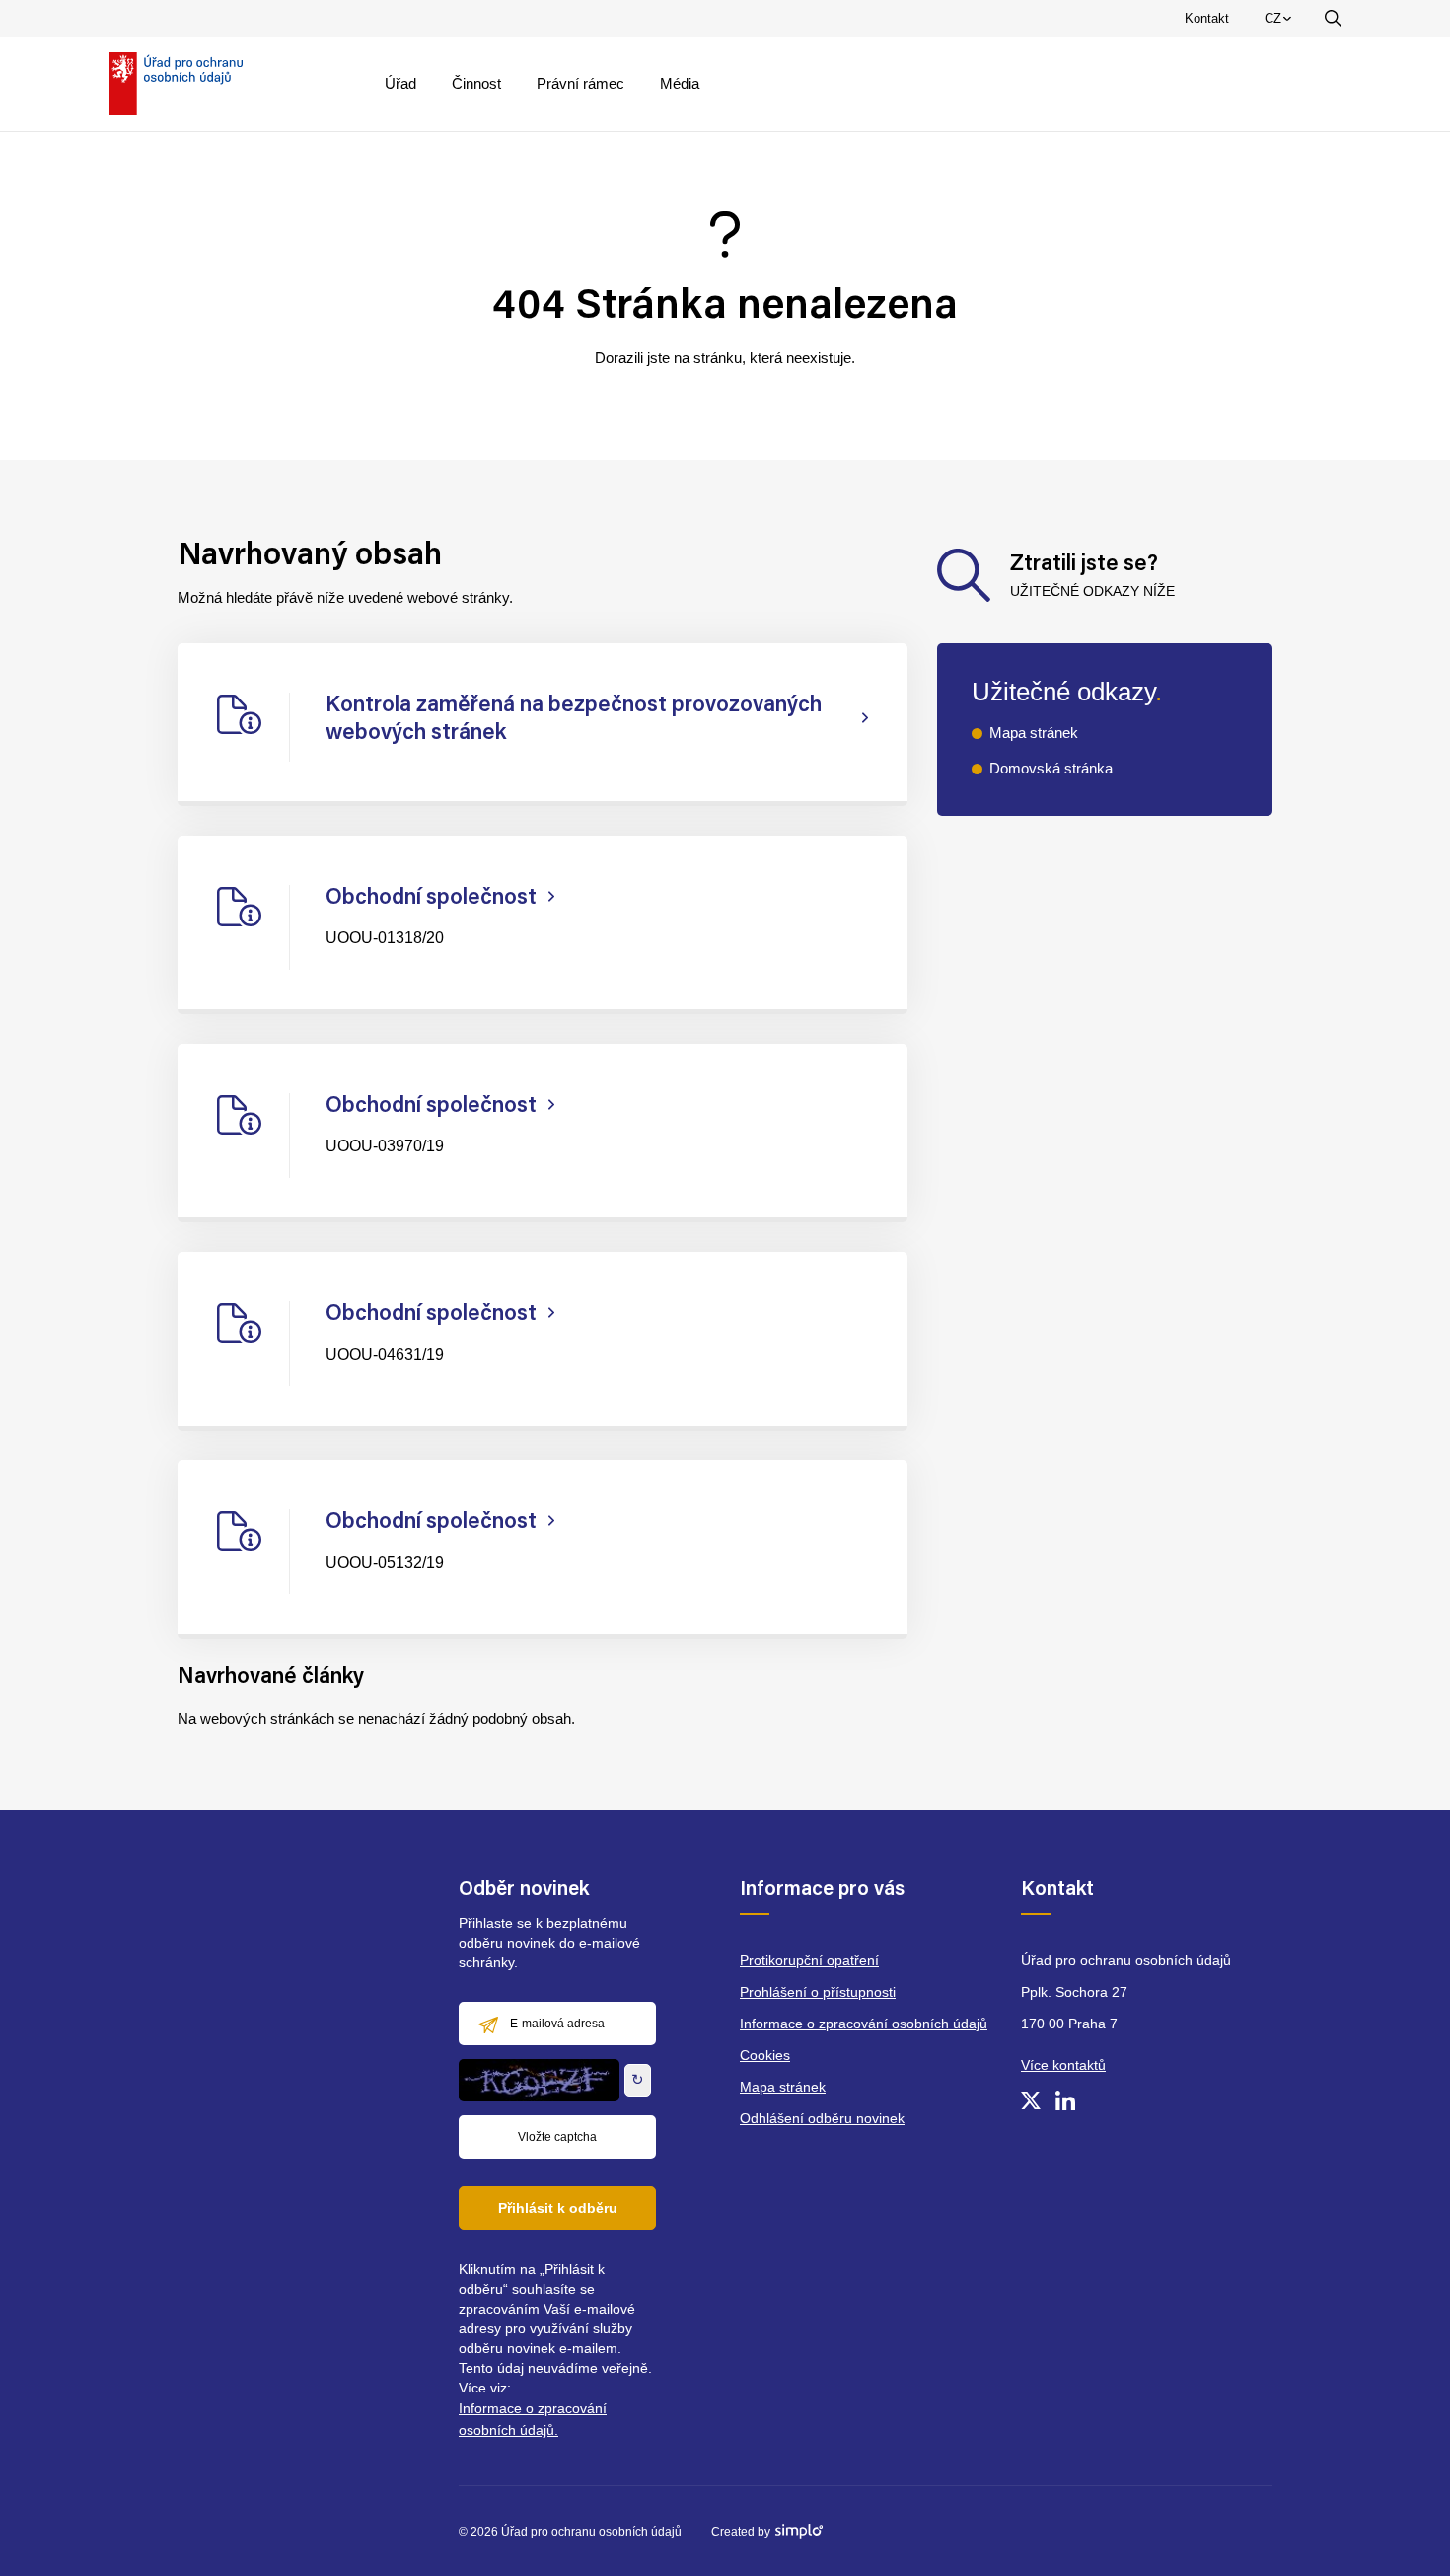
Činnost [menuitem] (476, 83)
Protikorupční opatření (809, 1960)
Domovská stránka (1051, 768)
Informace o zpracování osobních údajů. (533, 2419)
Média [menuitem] (680, 83)
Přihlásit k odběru (558, 2208)
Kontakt (1207, 18)
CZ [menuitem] (1281, 23)
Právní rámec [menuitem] (580, 83)
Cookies (765, 2055)
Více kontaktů (1063, 2065)
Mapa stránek (1034, 733)
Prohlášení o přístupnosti (818, 1992)
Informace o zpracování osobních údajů (864, 2024)
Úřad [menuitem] (400, 83)
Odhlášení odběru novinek (822, 2118)
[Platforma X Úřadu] (1031, 2100)
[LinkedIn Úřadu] (1065, 2100)
